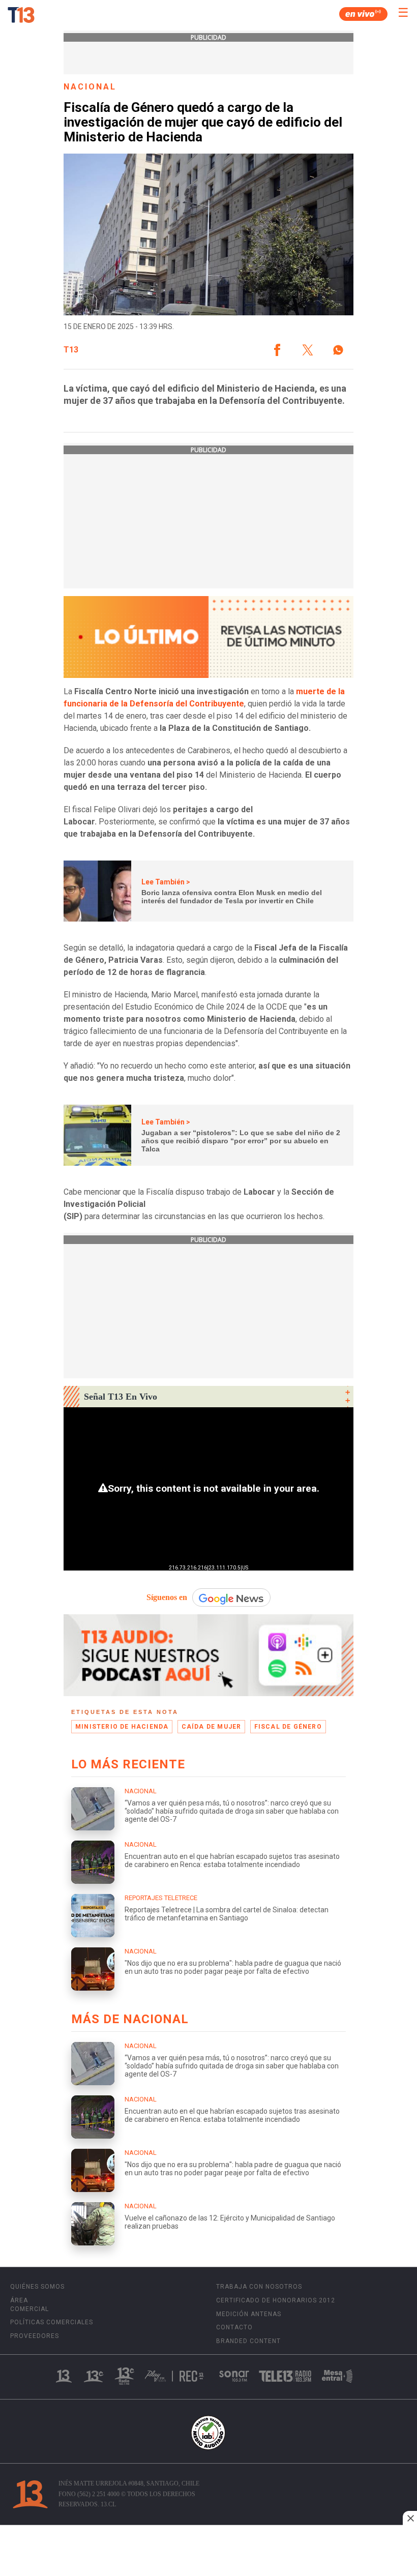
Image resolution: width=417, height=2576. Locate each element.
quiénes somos (37, 2287)
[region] (208, 2552)
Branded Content (248, 2341)
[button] (277, 350)
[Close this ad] (410, 2518)
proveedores (35, 2336)
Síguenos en (167, 1597)
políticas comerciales (52, 2322)
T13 (71, 350)
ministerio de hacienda (122, 1727)
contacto (234, 2327)
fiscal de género (288, 1727)
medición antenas (249, 2314)
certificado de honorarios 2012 (276, 2300)
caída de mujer (212, 1727)
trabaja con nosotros (259, 2287)
